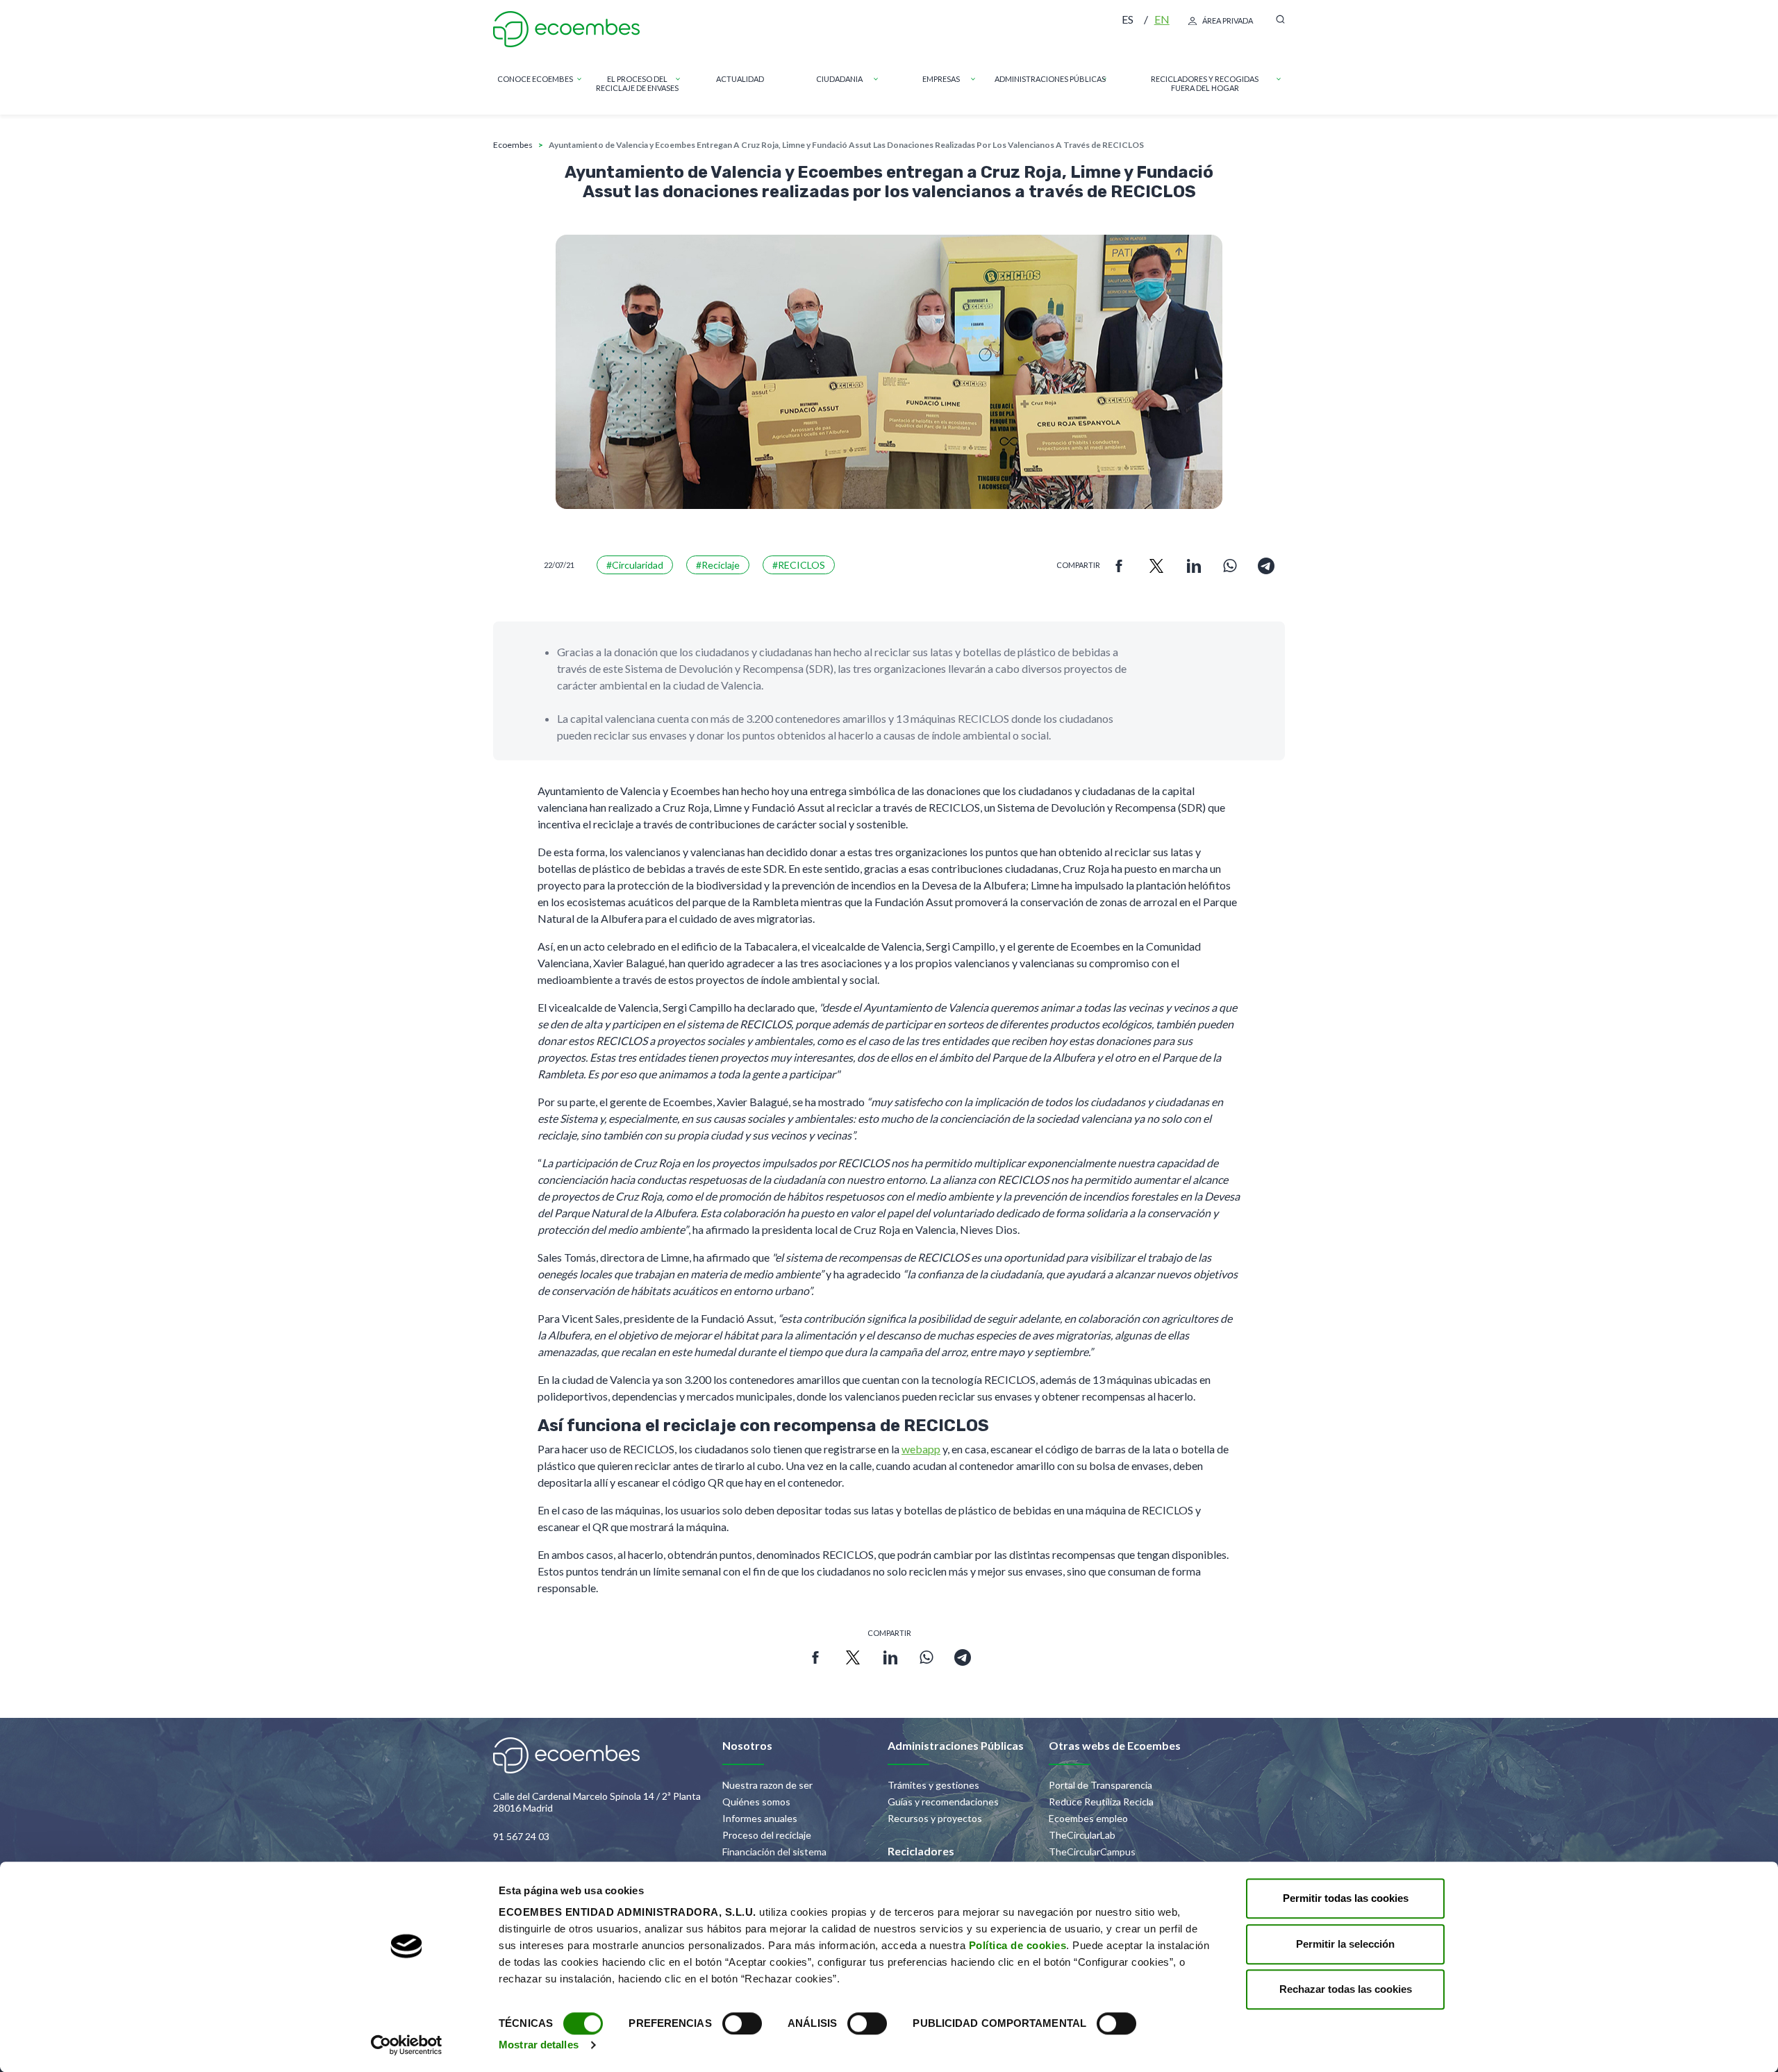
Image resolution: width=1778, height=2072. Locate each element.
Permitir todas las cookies (1346, 1898)
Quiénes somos (756, 1802)
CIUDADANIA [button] (839, 79)
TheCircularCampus (1092, 1852)
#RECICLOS (799, 565)
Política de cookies (1018, 1945)
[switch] (742, 2023)
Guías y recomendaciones (943, 1802)
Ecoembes (513, 145)
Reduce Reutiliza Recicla (1101, 1802)
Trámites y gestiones (933, 1785)
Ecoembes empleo (1088, 1818)
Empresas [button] (941, 79)
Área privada (1228, 20)
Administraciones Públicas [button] (1050, 79)
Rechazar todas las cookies (1346, 1989)
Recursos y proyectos (935, 1818)
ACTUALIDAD (740, 79)
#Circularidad (635, 565)
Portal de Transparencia (1100, 1785)
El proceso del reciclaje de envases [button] (637, 83)
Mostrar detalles (539, 2045)
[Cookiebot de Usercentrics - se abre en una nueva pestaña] (407, 2045)
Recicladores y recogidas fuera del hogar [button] (1205, 83)
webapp (921, 1449)
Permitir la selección (1345, 1944)
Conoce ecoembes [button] (535, 79)
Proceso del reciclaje (767, 1835)
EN (1162, 19)
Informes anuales (760, 1818)
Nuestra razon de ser (767, 1785)
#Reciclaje (718, 565)
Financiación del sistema (774, 1852)
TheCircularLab (1082, 1835)
